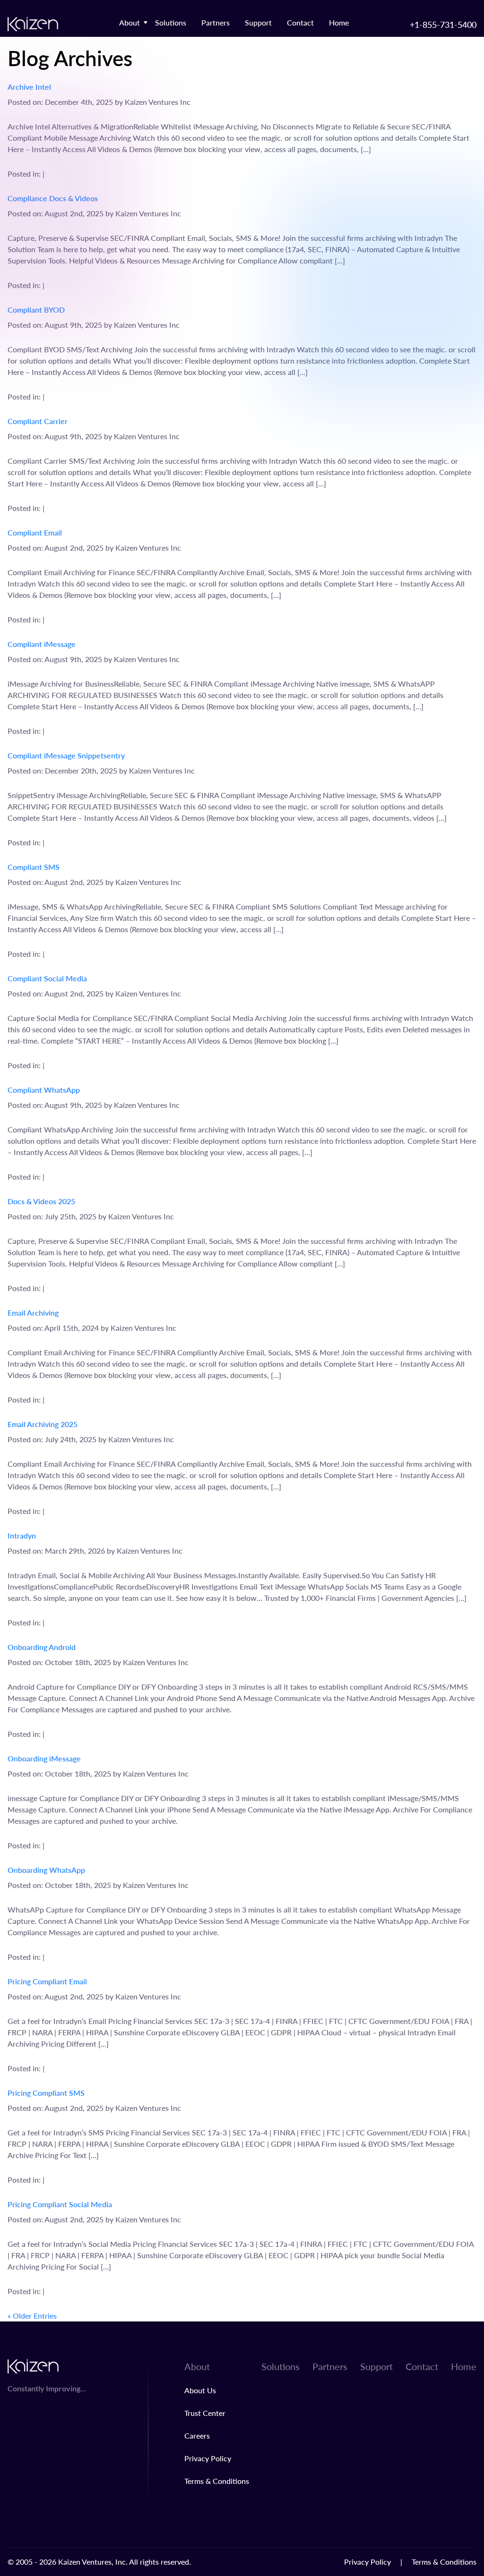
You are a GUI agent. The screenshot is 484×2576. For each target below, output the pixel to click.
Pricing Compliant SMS (46, 2093)
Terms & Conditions (217, 2481)
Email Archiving (33, 1313)
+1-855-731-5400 (443, 24)
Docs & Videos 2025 (41, 1201)
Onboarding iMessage (44, 1758)
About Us (200, 2390)
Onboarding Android (42, 1647)
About (130, 22)
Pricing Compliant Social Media (60, 2204)
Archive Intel (29, 87)
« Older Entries (32, 2316)
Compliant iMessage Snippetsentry (66, 755)
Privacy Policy (208, 2458)
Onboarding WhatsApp (46, 1870)
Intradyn (22, 1535)
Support (258, 22)
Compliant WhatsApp (44, 1090)
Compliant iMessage (42, 644)
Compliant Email (35, 532)
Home (339, 22)
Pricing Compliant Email (47, 1981)
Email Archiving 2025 (43, 1424)
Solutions (171, 22)
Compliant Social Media (47, 978)
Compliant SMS (34, 867)
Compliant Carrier (38, 421)
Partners (216, 22)
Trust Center (205, 2413)
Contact (300, 22)
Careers (197, 2436)
